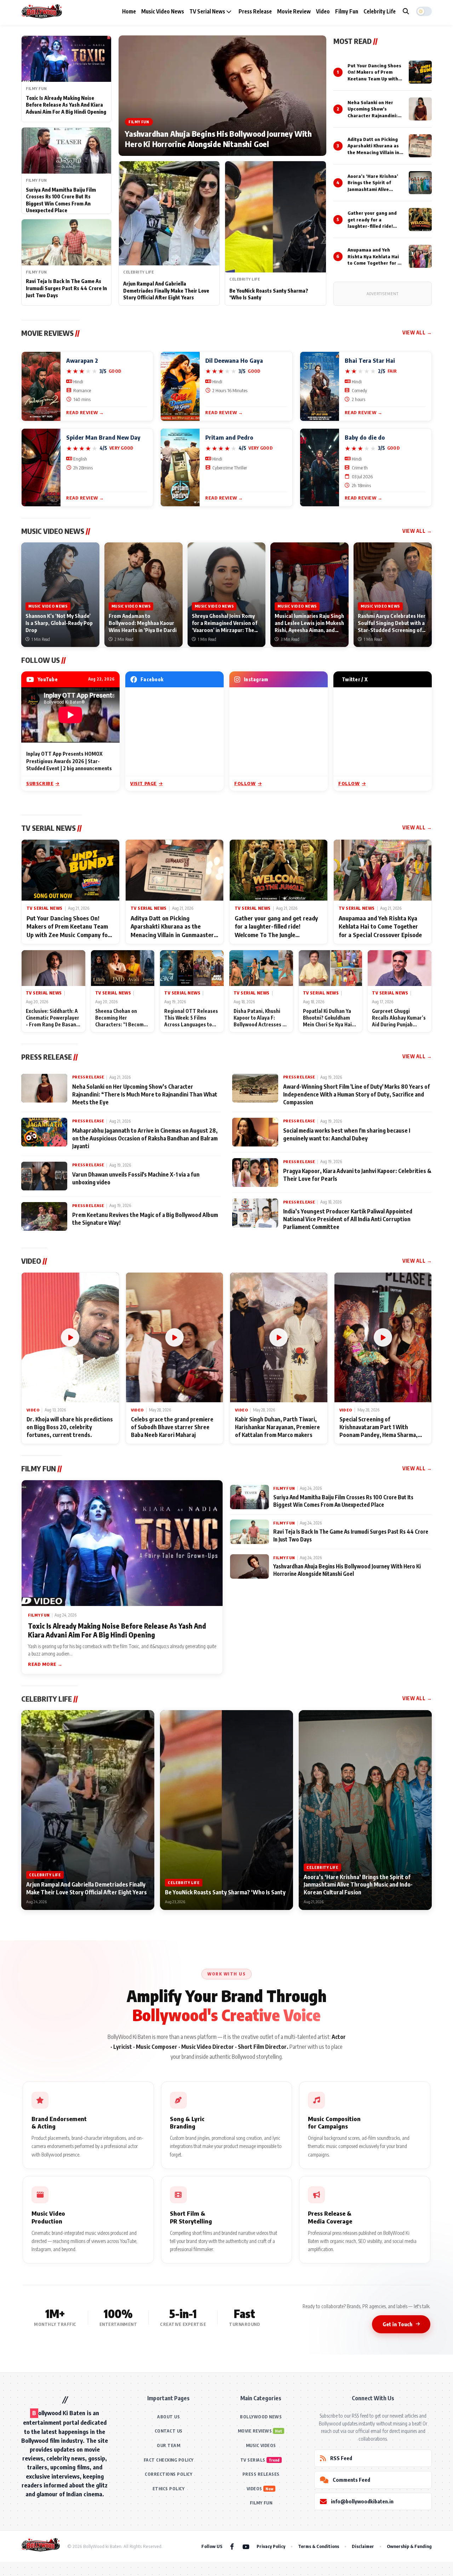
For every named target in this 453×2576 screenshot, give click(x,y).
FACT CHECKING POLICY (169, 2460)
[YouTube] (246, 2546)
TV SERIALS (253, 2460)
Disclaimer (363, 2546)
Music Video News (163, 11)
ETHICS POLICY (169, 2489)
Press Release (255, 11)
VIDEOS (254, 2489)
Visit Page (144, 783)
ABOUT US (168, 2417)
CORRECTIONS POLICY (168, 2474)
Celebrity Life (380, 11)
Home (129, 11)
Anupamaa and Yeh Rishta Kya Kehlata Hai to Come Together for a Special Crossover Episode (374, 263)
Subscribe (40, 783)
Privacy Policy (271, 2546)
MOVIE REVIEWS (255, 2431)
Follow (245, 783)
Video (323, 11)
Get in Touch (397, 2324)
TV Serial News (208, 11)
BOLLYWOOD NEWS (261, 2417)
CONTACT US (169, 2431)
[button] (424, 11)
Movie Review (294, 11)
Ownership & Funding (409, 2546)
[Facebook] (232, 2546)
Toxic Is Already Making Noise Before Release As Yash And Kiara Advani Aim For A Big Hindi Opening (66, 105)
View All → (417, 332)
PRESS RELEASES (261, 2474)
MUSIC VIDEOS (261, 2445)
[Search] (406, 11)
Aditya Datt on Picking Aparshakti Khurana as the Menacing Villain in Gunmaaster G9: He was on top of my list (374, 152)
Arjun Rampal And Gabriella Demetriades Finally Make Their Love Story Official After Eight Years (166, 291)
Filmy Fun (347, 11)
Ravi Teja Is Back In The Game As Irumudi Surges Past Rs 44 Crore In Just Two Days (66, 288)
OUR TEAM (168, 2445)
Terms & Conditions (319, 2546)
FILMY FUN (261, 2503)
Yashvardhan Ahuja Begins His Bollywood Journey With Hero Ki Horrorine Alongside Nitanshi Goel (218, 139)
